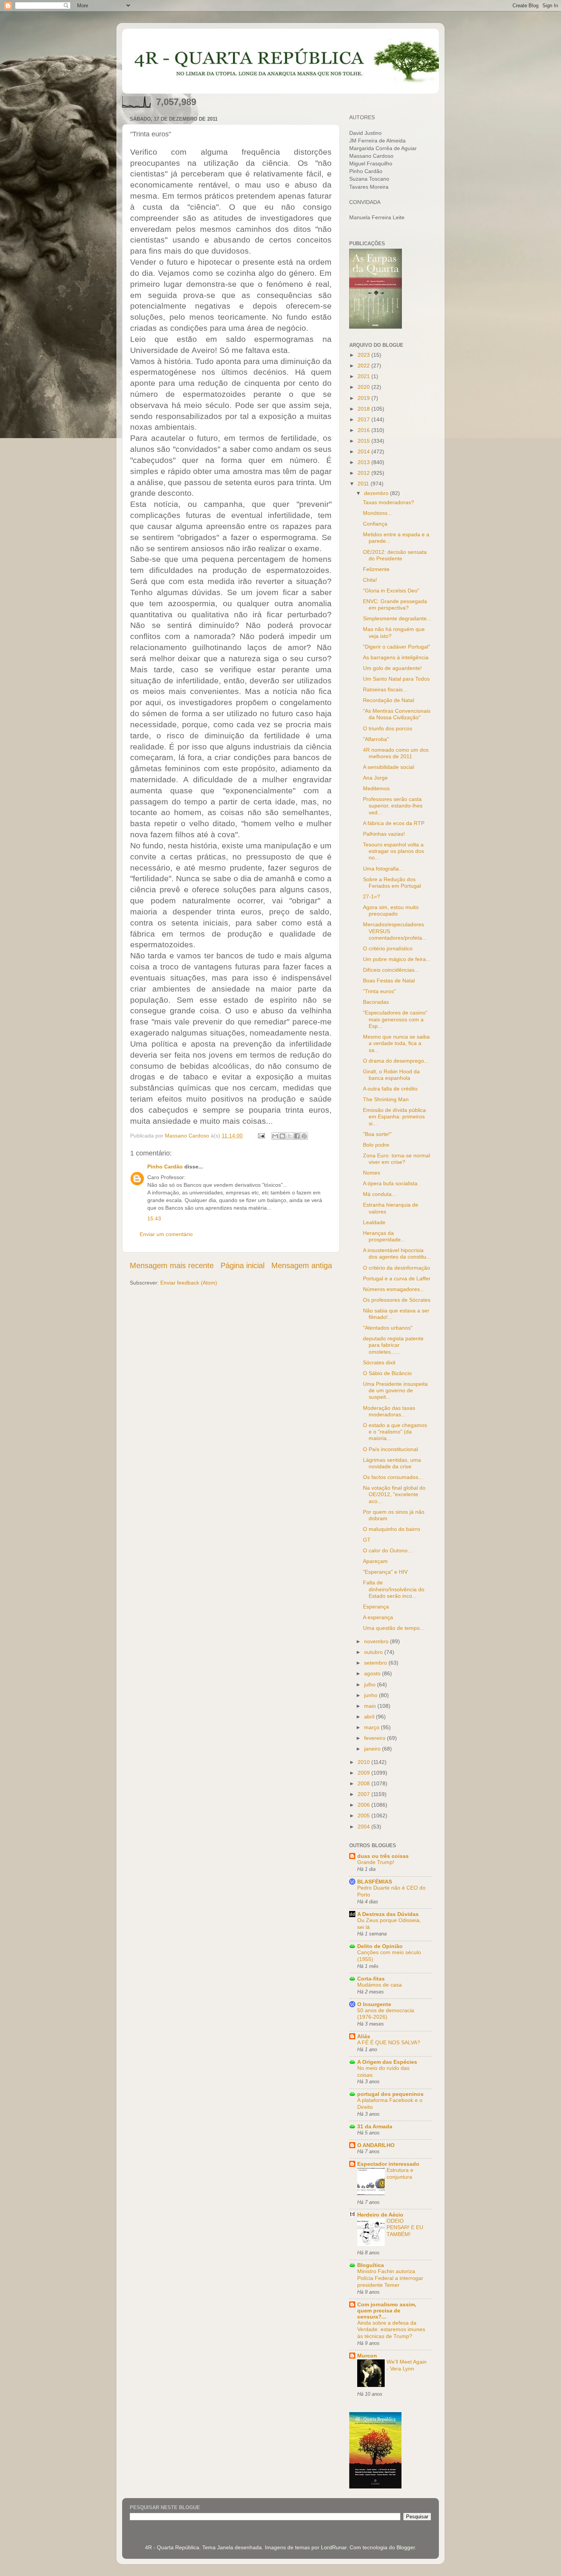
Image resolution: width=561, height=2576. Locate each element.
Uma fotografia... (383, 869)
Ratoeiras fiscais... (385, 689)
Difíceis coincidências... (391, 970)
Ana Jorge (375, 778)
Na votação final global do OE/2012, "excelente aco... (394, 1494)
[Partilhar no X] (290, 1136)
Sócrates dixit (379, 1362)
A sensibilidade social (389, 767)
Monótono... (377, 513)
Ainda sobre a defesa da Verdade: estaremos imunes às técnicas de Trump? (391, 2330)
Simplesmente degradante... (397, 618)
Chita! (370, 580)
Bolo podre (376, 1145)
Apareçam (375, 1561)
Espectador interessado (388, 2164)
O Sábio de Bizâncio (387, 1373)
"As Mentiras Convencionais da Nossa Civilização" (397, 714)
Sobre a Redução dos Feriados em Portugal (392, 883)
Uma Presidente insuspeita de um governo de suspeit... (395, 1391)
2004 (364, 1827)
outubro (374, 1652)
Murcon (367, 2356)
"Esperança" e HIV (385, 1572)
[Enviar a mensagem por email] (275, 1136)
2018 (364, 409)
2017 (364, 419)
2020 (364, 387)
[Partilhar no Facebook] (297, 1136)
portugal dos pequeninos (390, 2094)
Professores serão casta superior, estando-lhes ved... (393, 806)
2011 (364, 484)
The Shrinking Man (386, 1099)
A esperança (378, 1617)
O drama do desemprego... (396, 1061)
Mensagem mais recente (172, 1265)
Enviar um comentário (166, 1234)
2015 (364, 441)
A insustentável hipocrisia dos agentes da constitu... (397, 1253)
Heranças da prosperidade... (384, 1236)
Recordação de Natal (389, 700)
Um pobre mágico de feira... (397, 959)
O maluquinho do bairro (392, 1529)
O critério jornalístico (388, 948)
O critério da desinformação (397, 1268)
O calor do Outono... (388, 1550)
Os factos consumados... (393, 1477)
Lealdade (374, 1222)
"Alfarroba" (376, 739)
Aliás (364, 2036)
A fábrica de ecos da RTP (394, 823)
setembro (376, 1663)
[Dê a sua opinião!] (282, 1136)
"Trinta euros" (379, 991)
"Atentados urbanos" (388, 1328)
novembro (377, 1641)
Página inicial (243, 1265)
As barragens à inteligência (396, 657)
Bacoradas (376, 1002)
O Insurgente (374, 2004)
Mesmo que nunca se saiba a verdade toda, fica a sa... (396, 1043)
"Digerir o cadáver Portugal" (397, 647)
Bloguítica (371, 2265)
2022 (364, 366)
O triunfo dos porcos (388, 728)
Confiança (375, 524)
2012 (364, 473)
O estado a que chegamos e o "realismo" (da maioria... (395, 1432)
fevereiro (376, 1738)
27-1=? (372, 896)
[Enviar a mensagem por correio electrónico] (261, 1136)
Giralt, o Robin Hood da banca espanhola (391, 1075)
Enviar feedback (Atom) (189, 1283)
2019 (364, 398)
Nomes (372, 1173)
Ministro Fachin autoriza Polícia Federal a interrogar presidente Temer (390, 2278)
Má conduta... (380, 1194)
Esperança (376, 1607)
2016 (364, 430)
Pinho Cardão (165, 1167)
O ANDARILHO (376, 2145)
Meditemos (376, 788)
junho (372, 1695)
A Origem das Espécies (387, 2062)
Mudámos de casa (380, 1985)
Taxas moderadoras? (389, 502)
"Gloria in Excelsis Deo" (391, 591)
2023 (364, 355)
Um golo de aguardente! (392, 668)
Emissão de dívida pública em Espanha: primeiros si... (394, 1117)
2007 (364, 1794)
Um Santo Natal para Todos (396, 679)
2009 (364, 1773)
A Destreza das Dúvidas (388, 1914)
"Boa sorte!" (377, 1134)
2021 (364, 376)
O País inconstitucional (390, 1449)
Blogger (406, 2547)
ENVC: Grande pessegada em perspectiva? (395, 604)
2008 (364, 1783)
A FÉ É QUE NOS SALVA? (389, 2043)
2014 (364, 451)
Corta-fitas (371, 1979)
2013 (364, 462)
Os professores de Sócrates (397, 1300)
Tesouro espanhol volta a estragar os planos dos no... (393, 851)
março (372, 1727)
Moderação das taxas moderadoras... (389, 1411)
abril (370, 1717)
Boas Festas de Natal (389, 981)
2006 (364, 1805)
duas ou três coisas (383, 1856)
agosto (373, 1673)
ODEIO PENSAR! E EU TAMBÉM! (405, 2228)
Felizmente (376, 569)
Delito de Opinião (380, 1946)
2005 (364, 1815)
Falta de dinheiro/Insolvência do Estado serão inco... (394, 1589)
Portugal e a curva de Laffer (397, 1278)
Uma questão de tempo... (394, 1628)
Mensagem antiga (302, 1265)
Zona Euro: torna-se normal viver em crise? (397, 1159)
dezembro (377, 493)
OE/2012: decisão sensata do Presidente (395, 555)
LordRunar (334, 2547)
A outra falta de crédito (390, 1089)
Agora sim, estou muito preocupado (391, 910)
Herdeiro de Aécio (380, 2215)
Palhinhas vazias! (384, 834)
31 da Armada (375, 2126)
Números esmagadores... (394, 1289)
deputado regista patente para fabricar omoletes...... (393, 1345)
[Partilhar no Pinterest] (304, 1136)
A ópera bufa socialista (390, 1183)
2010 (364, 1762)
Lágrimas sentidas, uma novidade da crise (392, 1463)
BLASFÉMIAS (375, 1882)
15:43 (154, 1218)
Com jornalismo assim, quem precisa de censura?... (387, 2311)
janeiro (373, 1749)
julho (371, 1684)
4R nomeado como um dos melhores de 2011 (396, 753)
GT (367, 1540)
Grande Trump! (376, 1862)
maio (371, 1706)
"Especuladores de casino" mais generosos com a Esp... (395, 1019)
